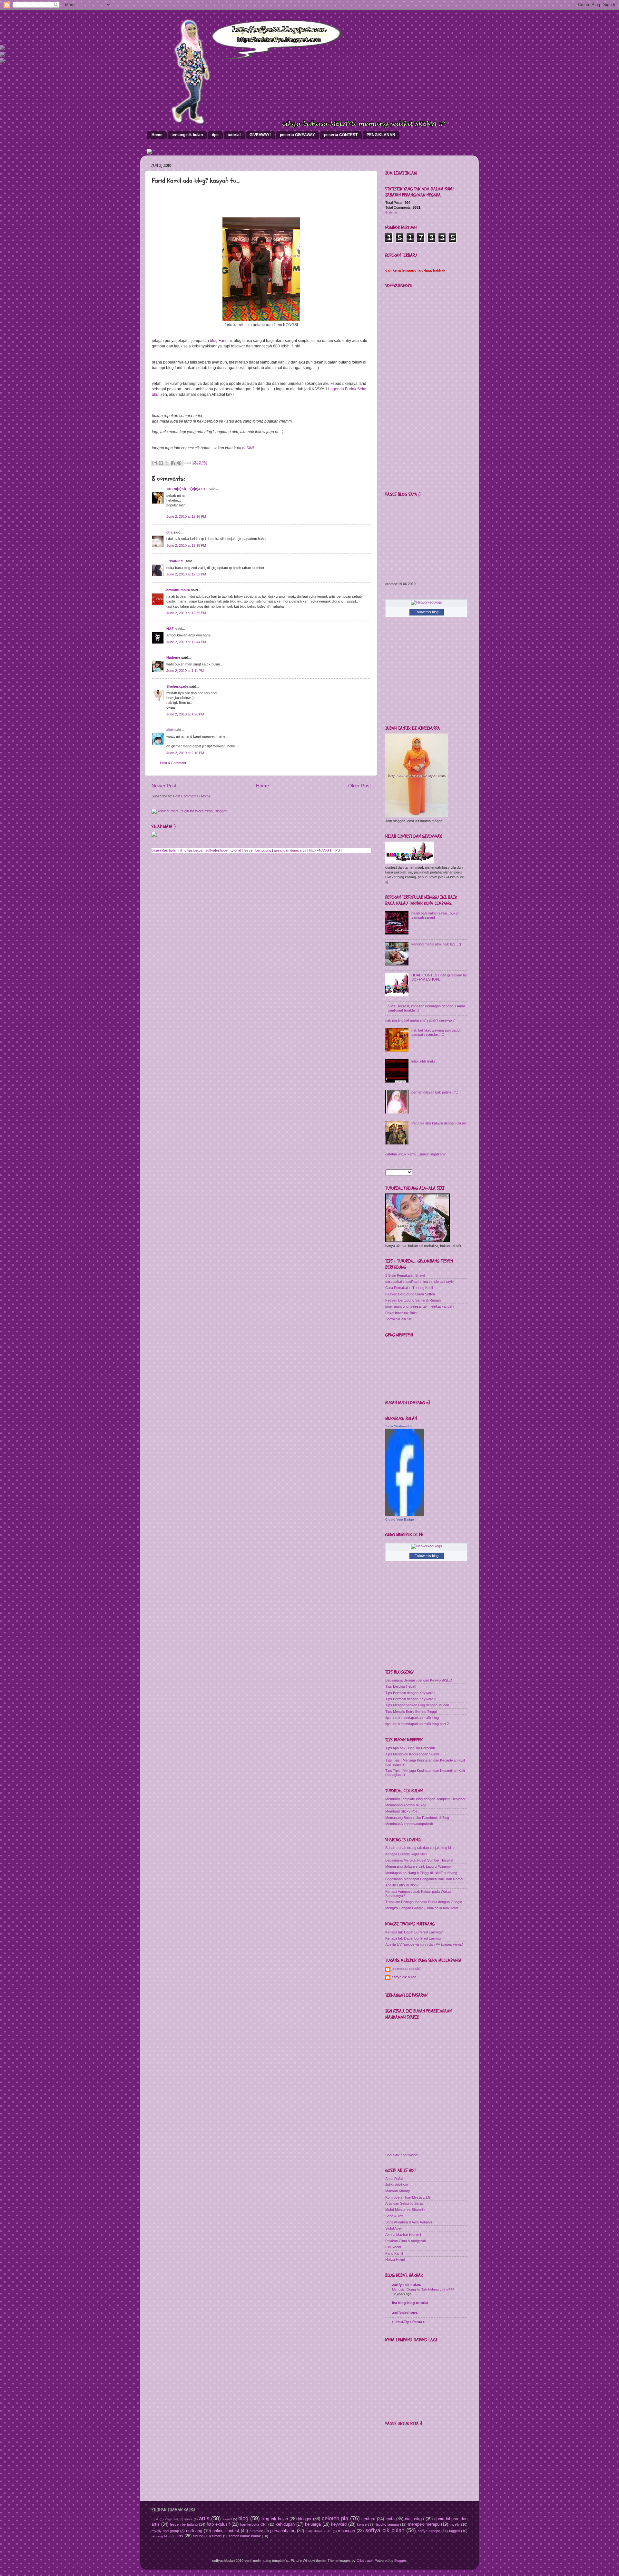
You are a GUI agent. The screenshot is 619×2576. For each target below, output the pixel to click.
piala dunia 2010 (319, 2531)
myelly (455, 2524)
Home (157, 135)
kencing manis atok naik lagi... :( (436, 944)
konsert (363, 2524)
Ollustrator (365, 2561)
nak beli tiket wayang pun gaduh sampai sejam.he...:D (436, 1032)
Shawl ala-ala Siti (398, 1319)
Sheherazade (177, 686)
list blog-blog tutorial (410, 2303)
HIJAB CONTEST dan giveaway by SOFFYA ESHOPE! (439, 977)
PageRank (172, 2519)
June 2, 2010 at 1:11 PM (185, 671)
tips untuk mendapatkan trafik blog (412, 1718)
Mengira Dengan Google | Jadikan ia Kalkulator (422, 1908)
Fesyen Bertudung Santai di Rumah (413, 1300)
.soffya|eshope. (405, 2312)
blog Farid (218, 341)
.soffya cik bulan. (407, 2285)
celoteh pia (335, 2518)
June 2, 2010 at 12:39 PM (186, 613)
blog (243, 2518)
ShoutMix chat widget (402, 2155)
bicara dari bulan (164, 850)
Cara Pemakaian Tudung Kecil (409, 1288)
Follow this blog (427, 612)
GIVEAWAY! (260, 135)
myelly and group (165, 2531)
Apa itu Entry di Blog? (402, 1885)
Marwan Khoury (398, 2191)
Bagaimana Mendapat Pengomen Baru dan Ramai (424, 1879)
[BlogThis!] (161, 463)
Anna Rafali (394, 2179)
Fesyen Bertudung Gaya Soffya (410, 1294)
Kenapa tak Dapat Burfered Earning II (414, 1938)
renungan (346, 2531)
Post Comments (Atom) (192, 796)
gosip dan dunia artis (290, 850)
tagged (454, 2531)
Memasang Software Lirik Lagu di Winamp (418, 1866)
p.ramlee (256, 2531)
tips (215, 135)
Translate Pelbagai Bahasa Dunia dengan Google (424, 1902)
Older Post (359, 786)
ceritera (368, 2519)
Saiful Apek (394, 2228)
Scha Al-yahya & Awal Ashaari (408, 2222)
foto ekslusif (218, 2524)
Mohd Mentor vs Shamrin (405, 2210)
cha (169, 532)
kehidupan (285, 2524)
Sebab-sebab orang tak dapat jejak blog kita (419, 1848)
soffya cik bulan (404, 1977)
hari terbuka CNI (253, 2524)
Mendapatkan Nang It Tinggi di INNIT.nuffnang (421, 1873)
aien (170, 730)
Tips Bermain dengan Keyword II (411, 1699)
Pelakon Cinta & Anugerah (406, 2241)
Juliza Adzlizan (397, 2185)
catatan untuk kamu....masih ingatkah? (415, 1154)
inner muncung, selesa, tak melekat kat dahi (420, 1306)
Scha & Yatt (394, 2216)
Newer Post (164, 786)
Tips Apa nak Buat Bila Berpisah (410, 1748)
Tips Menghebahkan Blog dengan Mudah (417, 1705)
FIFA (155, 2519)
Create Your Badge (400, 1519)
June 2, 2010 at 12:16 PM (186, 516)
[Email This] (155, 463)
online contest (226, 2531)
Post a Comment (173, 763)
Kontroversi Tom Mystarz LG (408, 2197)
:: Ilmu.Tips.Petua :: (409, 2322)
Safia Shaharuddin (399, 1426)
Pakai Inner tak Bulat (401, 1313)
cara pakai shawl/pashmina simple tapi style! (420, 1282)
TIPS (336, 850)
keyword (339, 2524)
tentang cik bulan (187, 135)
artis (204, 2518)
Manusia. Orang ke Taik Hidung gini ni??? (423, 2289)
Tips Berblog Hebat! (401, 1686)
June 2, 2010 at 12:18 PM (186, 545)
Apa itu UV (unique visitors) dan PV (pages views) (424, 1944)
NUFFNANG (319, 850)
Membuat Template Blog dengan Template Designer (425, 1799)
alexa (188, 2519)
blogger (305, 2519)
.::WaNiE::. (175, 561)
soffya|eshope (216, 850)
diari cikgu (415, 2519)
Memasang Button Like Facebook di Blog (417, 1818)
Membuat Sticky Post (402, 1811)
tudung (198, 2536)
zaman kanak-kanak (245, 2536)
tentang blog (161, 2536)
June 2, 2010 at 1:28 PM (185, 714)
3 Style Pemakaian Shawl (405, 1275)
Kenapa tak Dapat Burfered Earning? (414, 1932)
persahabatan (283, 2531)
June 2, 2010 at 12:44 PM (186, 642)
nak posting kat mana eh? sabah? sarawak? (420, 1020)
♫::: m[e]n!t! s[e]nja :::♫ (187, 489)
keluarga (313, 2524)
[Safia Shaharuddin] (405, 1514)
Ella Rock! (393, 2247)
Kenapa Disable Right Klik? (406, 1854)
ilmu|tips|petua (191, 850)
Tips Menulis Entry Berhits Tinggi (411, 1712)
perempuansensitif (406, 1969)
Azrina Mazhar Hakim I (403, 2235)
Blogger (400, 2561)
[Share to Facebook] (173, 463)
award (227, 2519)
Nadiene (173, 657)
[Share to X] (167, 463)
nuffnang (194, 2531)
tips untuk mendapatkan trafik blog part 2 (417, 1724)
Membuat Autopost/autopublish (409, 1824)
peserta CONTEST (341, 135)
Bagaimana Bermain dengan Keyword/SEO (419, 1680)
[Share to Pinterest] (179, 463)
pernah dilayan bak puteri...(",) (435, 1092)
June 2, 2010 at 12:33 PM (186, 574)
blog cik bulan (275, 2519)
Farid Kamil (394, 2253)
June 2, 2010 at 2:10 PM (185, 753)
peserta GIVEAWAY (297, 135)
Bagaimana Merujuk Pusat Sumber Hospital (419, 1860)
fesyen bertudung (257, 850)
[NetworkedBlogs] (427, 602)
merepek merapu (424, 2524)
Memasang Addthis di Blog (406, 1805)
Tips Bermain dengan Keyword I (410, 1693)
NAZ (170, 629)
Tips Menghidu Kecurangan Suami (412, 1754)
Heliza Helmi (395, 2260)
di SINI (248, 448)
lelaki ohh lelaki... (424, 1061)
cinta (390, 2519)
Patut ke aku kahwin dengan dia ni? (439, 1123)
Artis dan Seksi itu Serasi (405, 2203)
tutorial (234, 135)
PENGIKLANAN (381, 135)
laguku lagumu (387, 2524)
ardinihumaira (178, 590)
